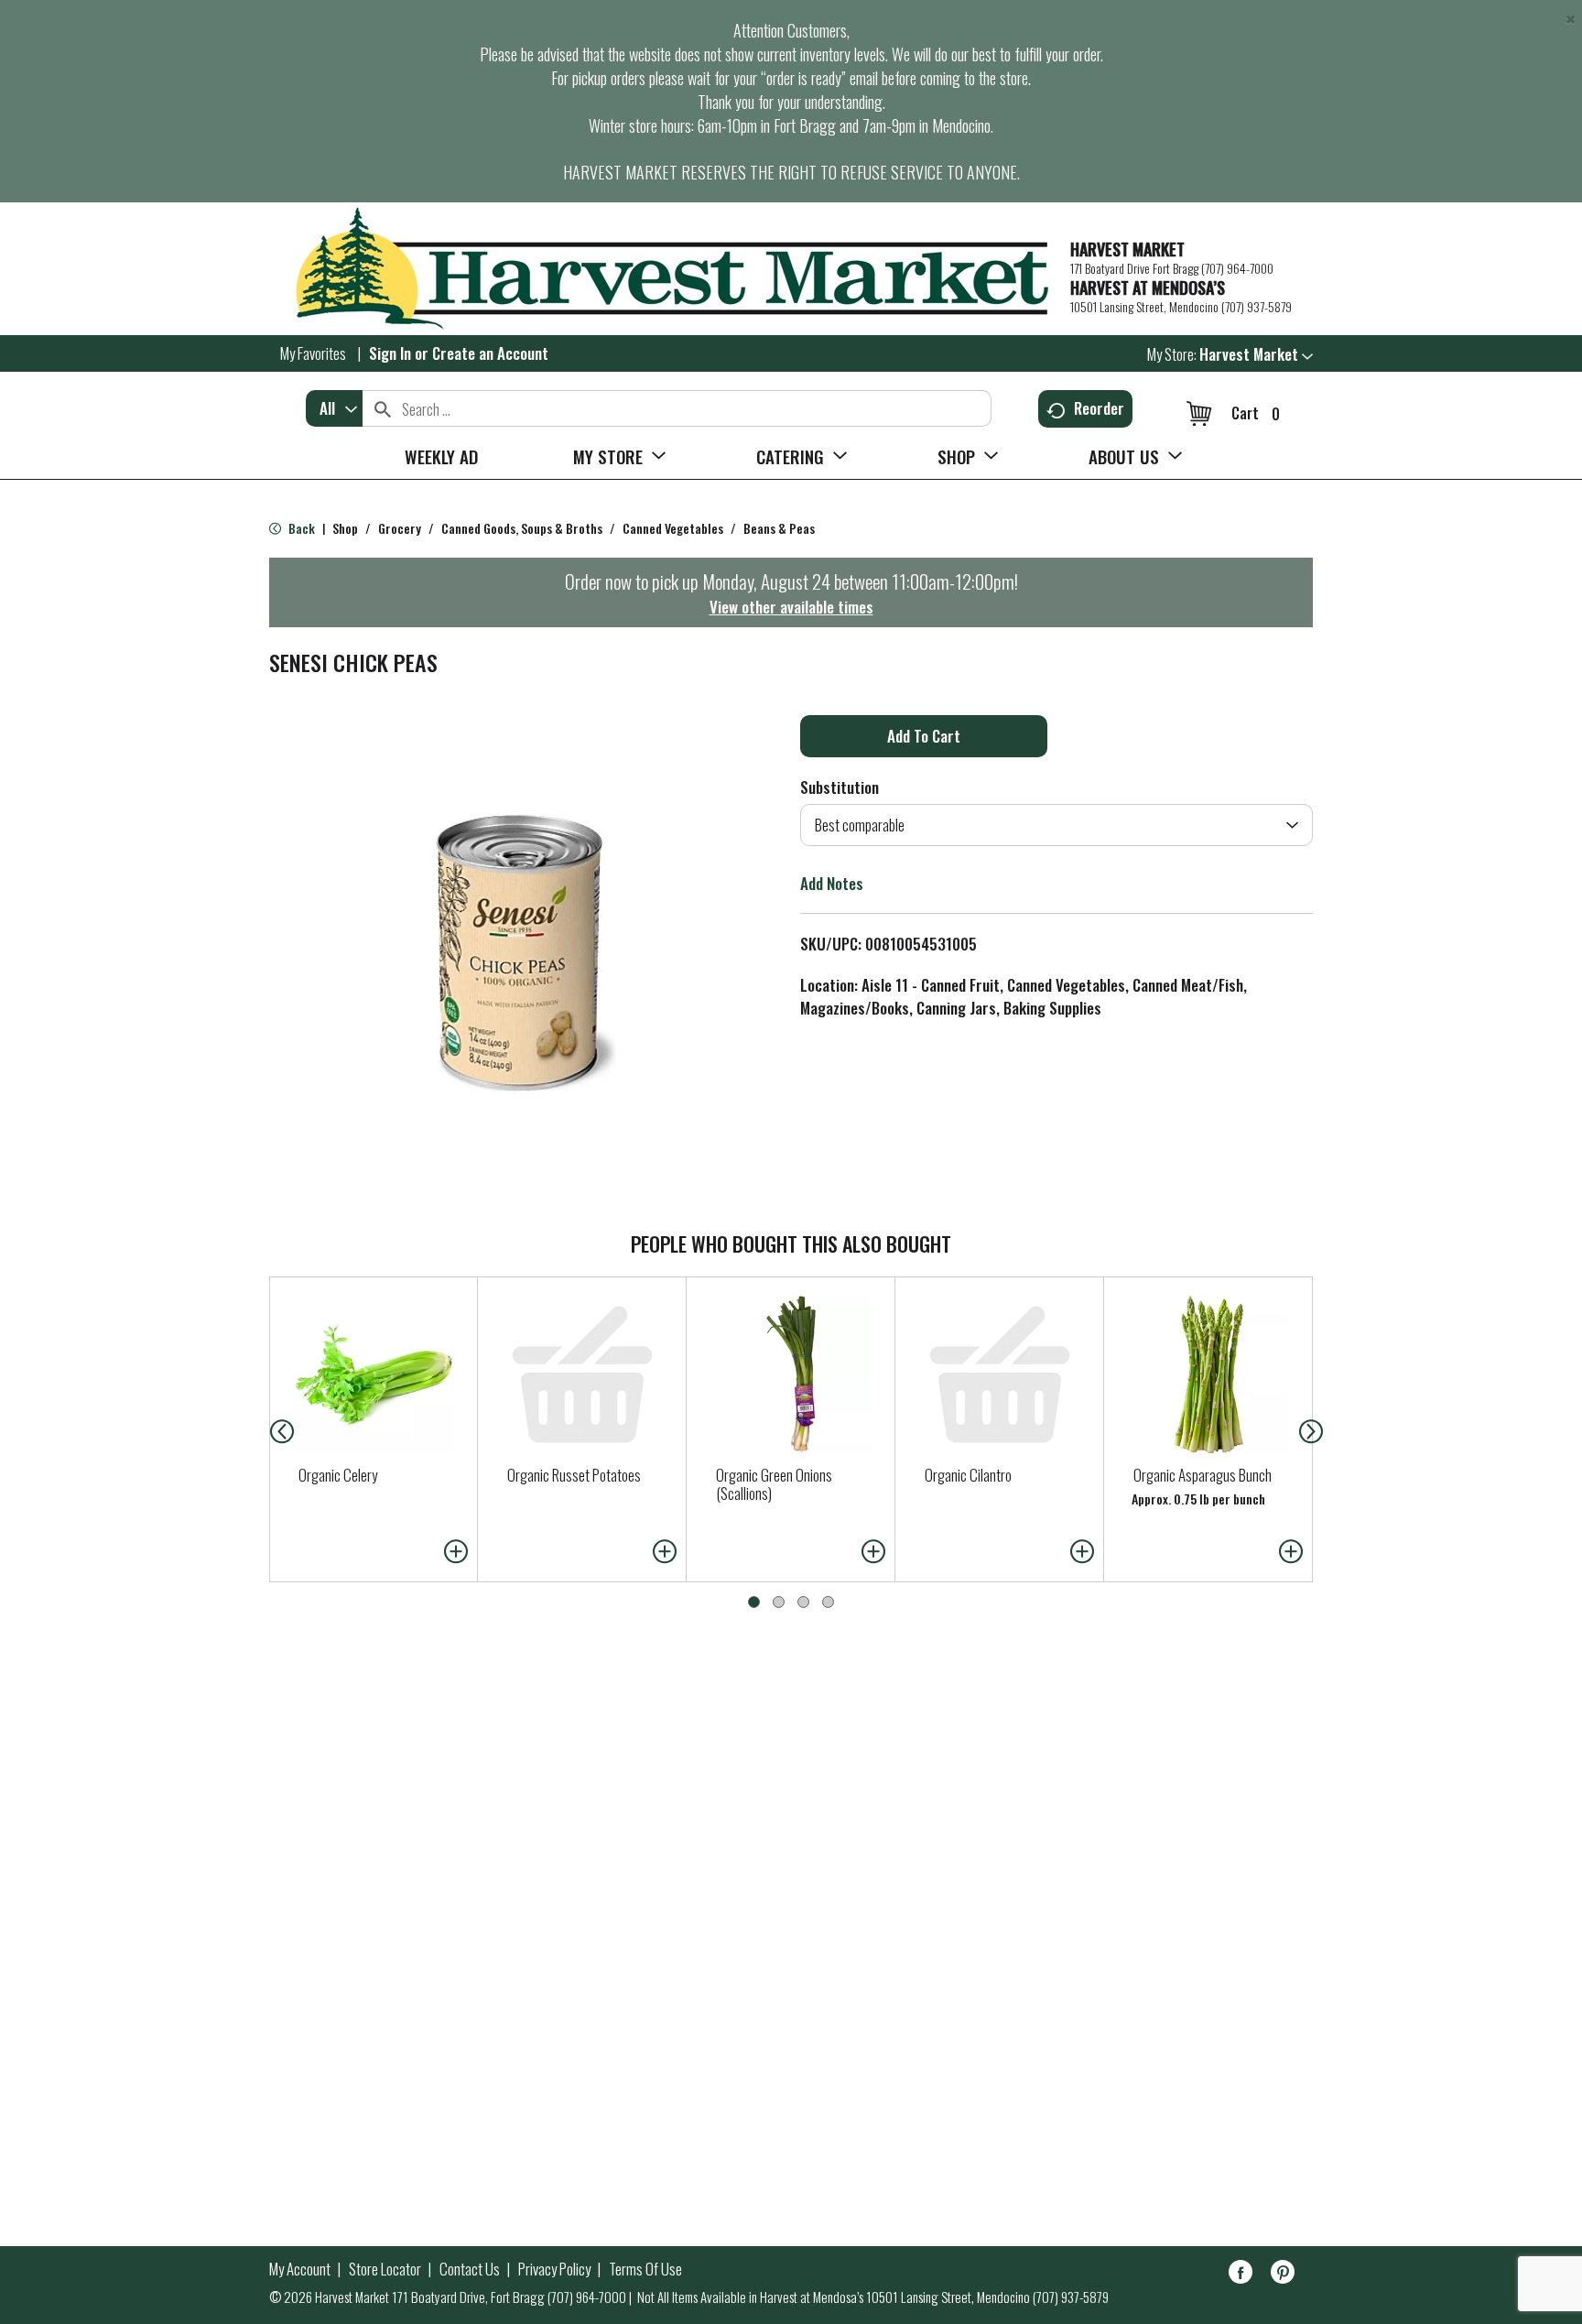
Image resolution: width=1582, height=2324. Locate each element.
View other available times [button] (791, 607)
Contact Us (470, 2269)
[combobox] (334, 408)
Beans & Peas (779, 528)
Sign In (390, 353)
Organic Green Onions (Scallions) (774, 1484)
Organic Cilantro (968, 1475)
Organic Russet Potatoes (574, 1475)
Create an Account (490, 353)
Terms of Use (645, 2269)
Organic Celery (338, 1475)
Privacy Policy (554, 2269)
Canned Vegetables (673, 528)
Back (300, 528)
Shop (345, 528)
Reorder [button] (1099, 408)
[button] (1256, 354)
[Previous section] (267, 1429)
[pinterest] (1283, 2275)
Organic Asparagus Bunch (1203, 1475)
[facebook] (1241, 2275)
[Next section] (1315, 1429)
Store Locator (385, 2269)
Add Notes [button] (832, 883)
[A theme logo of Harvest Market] (661, 269)
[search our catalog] (383, 408)
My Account (300, 2269)
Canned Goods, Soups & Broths (522, 528)
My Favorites (313, 353)
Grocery (400, 528)
